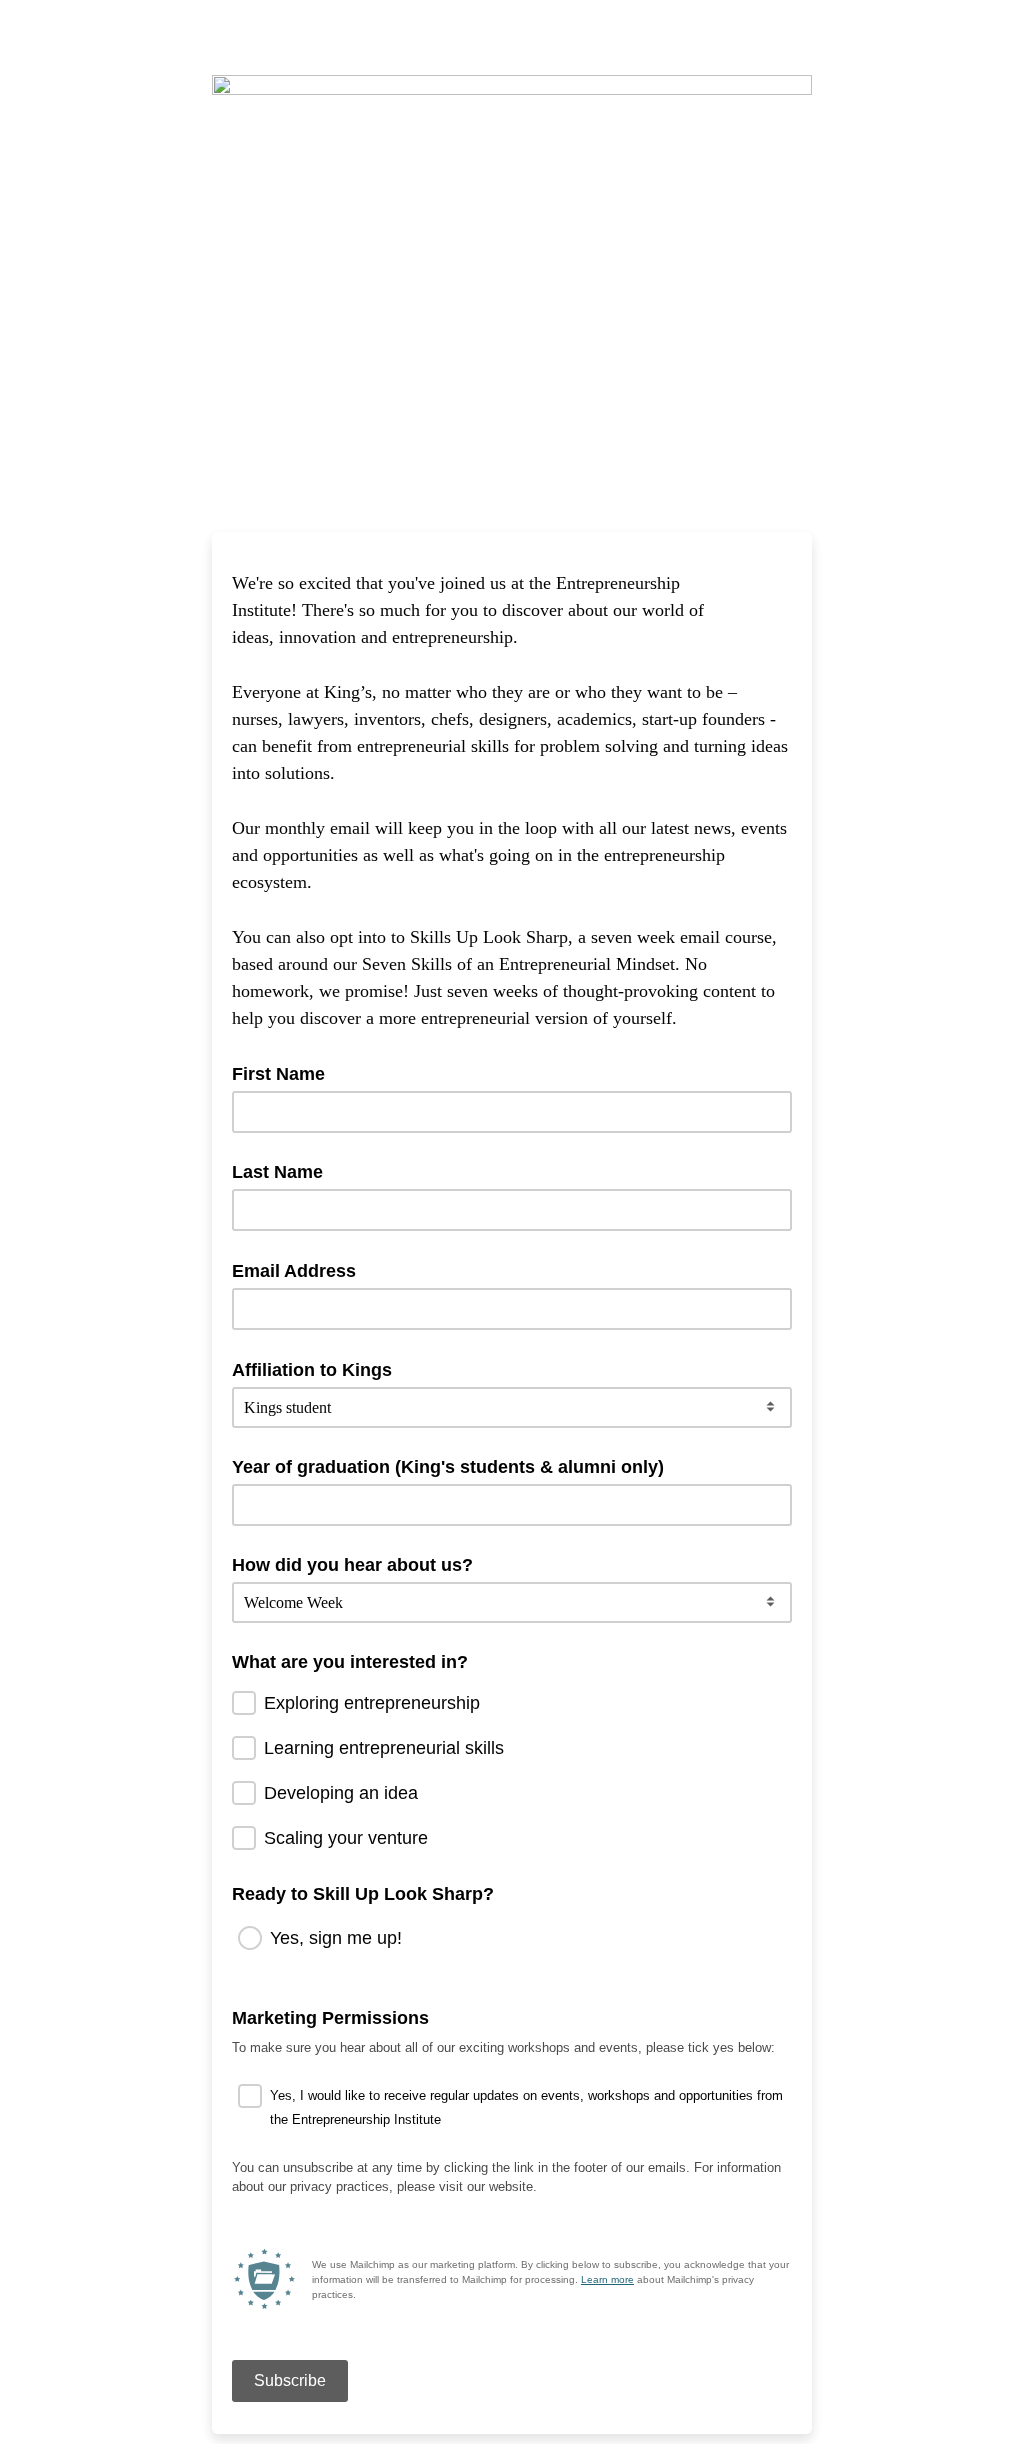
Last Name (277, 1172)
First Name (285, 1073)
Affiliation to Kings (318, 1369)
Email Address (300, 1270)
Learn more (607, 2279)
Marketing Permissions (337, 2017)
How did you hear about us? (352, 1565)
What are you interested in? (350, 1662)
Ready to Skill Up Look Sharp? (363, 1894)
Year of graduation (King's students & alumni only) (448, 1467)
